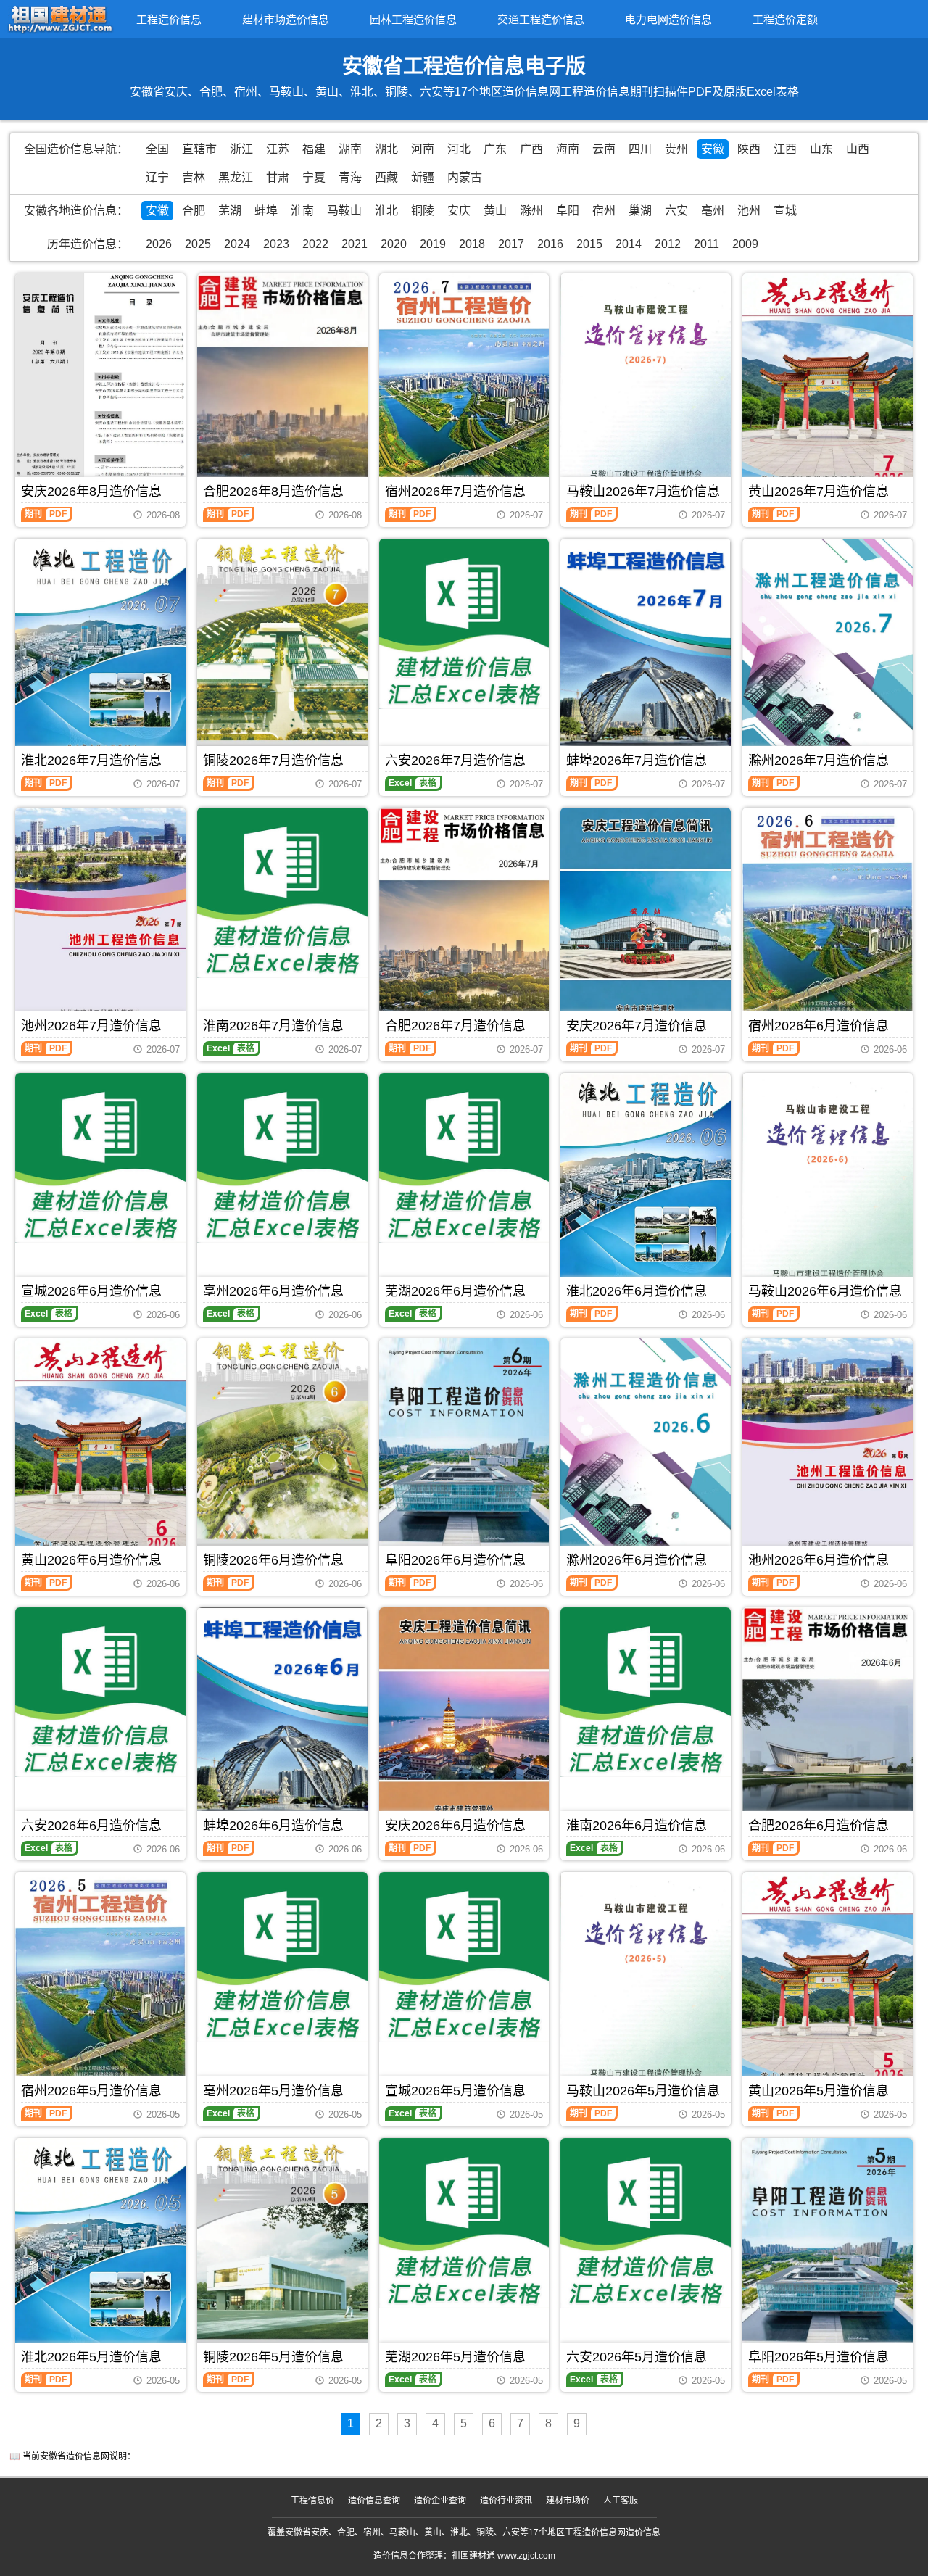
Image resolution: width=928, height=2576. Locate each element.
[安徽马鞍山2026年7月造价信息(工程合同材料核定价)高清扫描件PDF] (646, 386)
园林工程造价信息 (413, 19)
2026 (159, 244)
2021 (355, 244)
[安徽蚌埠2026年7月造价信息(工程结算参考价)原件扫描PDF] (646, 652)
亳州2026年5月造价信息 (273, 2091)
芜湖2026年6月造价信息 (455, 1291)
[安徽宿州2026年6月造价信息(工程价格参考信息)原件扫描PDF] (828, 915)
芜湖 (230, 211)
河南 (423, 149)
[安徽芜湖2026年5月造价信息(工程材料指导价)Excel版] (464, 2223)
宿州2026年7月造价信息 (455, 492)
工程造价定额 (785, 19)
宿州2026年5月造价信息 (91, 2091)
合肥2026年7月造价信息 (455, 1026)
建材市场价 (568, 2501)
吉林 (194, 177)
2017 (511, 244)
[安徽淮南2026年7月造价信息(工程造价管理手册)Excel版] (282, 893)
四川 (640, 149)
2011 (707, 244)
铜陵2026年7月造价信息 (273, 761)
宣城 (785, 211)
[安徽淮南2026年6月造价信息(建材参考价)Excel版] (646, 1693)
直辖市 (199, 149)
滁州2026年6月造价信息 (637, 1560)
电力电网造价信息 (668, 19)
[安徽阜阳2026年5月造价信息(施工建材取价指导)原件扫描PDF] (828, 2248)
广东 (495, 149)
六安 (676, 211)
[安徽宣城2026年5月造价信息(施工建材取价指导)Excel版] (464, 1957)
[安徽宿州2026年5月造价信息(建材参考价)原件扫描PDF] (100, 1979)
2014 (629, 244)
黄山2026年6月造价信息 (91, 1560)
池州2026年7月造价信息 (91, 1026)
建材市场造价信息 (286, 19)
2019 (433, 244)
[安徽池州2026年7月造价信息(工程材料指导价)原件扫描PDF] (100, 920)
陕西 (749, 149)
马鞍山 (344, 211)
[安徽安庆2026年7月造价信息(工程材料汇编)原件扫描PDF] (646, 921)
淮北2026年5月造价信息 (91, 2357)
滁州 (531, 211)
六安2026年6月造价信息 (91, 1826)
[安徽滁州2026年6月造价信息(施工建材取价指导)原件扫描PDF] (646, 1453)
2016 (550, 244)
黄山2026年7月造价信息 (819, 492)
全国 (157, 149)
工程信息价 (312, 2501)
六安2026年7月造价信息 (455, 761)
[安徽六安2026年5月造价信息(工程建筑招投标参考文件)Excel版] (646, 2223)
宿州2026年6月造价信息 (819, 1026)
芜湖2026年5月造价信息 (455, 2357)
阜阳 (568, 211)
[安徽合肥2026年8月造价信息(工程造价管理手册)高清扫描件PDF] (282, 386)
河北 (459, 149)
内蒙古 (465, 177)
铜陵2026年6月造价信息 (273, 1560)
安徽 (713, 149)
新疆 (423, 177)
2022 (315, 244)
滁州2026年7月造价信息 (819, 761)
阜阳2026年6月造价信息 (455, 1560)
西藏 (386, 177)
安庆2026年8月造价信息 (91, 492)
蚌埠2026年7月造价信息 (637, 761)
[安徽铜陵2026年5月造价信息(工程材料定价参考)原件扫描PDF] (282, 2252)
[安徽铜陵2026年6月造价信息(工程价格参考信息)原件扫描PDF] (282, 1451)
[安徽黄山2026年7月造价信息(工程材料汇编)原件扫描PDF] (828, 386)
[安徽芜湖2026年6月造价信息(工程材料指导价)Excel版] (464, 1158)
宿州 (604, 211)
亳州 (713, 211)
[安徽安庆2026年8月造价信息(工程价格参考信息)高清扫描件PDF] (100, 386)
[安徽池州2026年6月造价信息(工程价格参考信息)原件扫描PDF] (828, 1450)
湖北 (386, 149)
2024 (237, 244)
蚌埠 (266, 211)
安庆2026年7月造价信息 (637, 1026)
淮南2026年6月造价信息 (637, 1826)
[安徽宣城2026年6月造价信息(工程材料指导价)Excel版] (100, 1158)
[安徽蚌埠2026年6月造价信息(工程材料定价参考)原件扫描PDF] (282, 1720)
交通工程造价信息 (541, 19)
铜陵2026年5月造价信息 (273, 2357)
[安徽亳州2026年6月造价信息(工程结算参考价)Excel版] (282, 1158)
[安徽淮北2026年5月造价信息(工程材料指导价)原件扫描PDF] (100, 2251)
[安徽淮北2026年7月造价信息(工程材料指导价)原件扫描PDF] (100, 652)
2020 (394, 244)
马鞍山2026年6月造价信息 (825, 1291)
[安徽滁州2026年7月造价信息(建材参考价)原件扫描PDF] (828, 654)
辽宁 (157, 177)
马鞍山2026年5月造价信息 (643, 2091)
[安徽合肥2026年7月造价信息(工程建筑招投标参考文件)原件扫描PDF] (464, 921)
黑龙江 (236, 177)
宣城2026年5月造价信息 (455, 2091)
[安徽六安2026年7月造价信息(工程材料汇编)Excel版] (464, 624)
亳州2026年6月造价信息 (273, 1291)
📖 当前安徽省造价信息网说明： (72, 2456)
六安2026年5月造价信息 (637, 2357)
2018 (472, 244)
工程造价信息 (169, 19)
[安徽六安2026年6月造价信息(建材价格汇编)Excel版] (100, 1693)
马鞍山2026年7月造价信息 (643, 492)
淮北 (386, 211)
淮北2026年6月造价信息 (637, 1291)
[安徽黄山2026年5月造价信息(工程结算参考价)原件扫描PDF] (828, 1984)
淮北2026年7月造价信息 (91, 761)
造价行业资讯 (506, 2501)
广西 (531, 149)
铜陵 (423, 211)
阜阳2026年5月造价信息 (819, 2357)
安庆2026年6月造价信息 (455, 1826)
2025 (198, 244)
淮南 (302, 211)
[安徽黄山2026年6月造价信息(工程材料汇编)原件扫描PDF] (100, 1451)
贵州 (676, 149)
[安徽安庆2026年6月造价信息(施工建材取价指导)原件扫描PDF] (464, 1720)
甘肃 (278, 177)
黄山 (495, 211)
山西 (858, 149)
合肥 (194, 211)
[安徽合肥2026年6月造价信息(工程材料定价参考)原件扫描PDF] (828, 1719)
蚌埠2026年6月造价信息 (273, 1826)
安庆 (459, 211)
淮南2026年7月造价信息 (273, 1026)
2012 (668, 244)
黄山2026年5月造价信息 (819, 2091)
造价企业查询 (440, 2501)
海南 (568, 149)
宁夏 (314, 177)
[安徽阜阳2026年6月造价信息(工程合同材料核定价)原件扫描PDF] (464, 1449)
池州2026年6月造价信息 (819, 1560)
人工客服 (621, 2501)
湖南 (350, 149)
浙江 (241, 149)
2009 (745, 244)
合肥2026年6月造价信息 (819, 1826)
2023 (276, 244)
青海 (350, 177)
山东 (821, 149)
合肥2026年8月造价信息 (273, 492)
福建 (314, 149)
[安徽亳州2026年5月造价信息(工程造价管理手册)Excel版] (282, 1957)
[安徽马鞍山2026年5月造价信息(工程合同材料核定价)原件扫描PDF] (646, 1985)
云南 (604, 149)
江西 (785, 149)
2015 (589, 244)
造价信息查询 (374, 2501)
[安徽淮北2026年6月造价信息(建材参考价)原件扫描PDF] (646, 1186)
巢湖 (640, 211)
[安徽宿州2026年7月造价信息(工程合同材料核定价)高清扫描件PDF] (464, 385)
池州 (749, 211)
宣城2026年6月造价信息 (91, 1291)
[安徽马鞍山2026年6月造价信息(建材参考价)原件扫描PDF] (828, 1186)
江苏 (278, 149)
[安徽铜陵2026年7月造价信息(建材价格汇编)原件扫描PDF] (282, 652)
